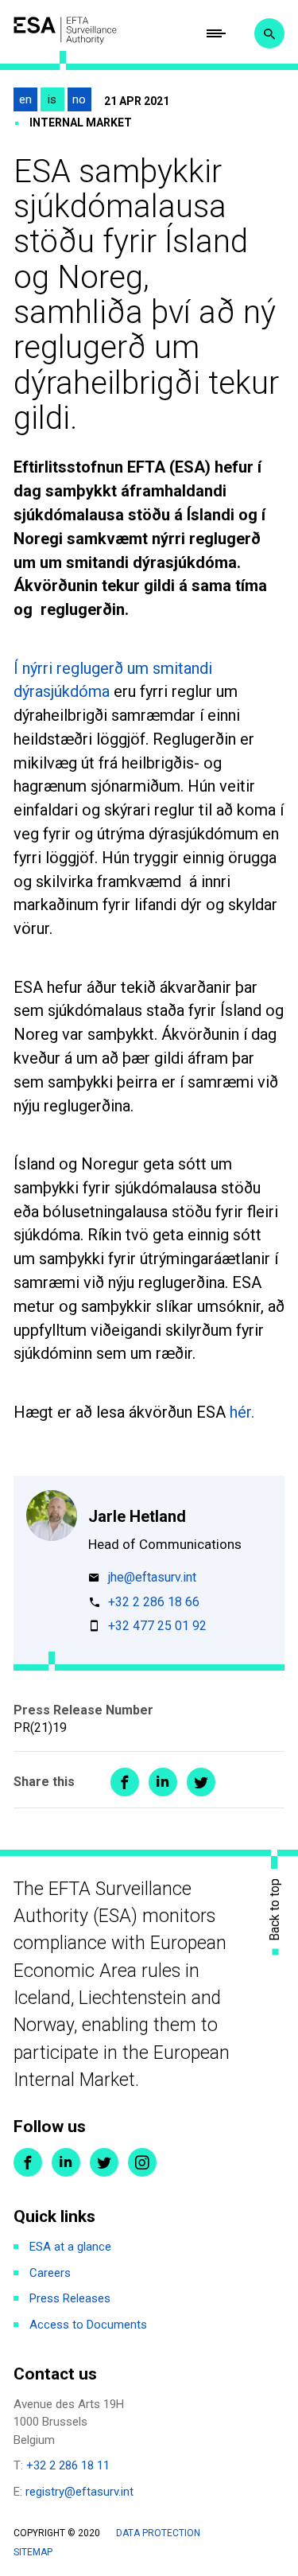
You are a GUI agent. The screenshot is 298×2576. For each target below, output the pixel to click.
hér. (244, 1412)
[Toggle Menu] (216, 33)
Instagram (142, 2162)
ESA (65, 30)
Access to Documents (88, 2325)
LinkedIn (66, 2162)
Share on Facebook (125, 1782)
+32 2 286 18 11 (68, 2465)
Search (269, 33)
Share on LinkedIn (163, 1782)
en (25, 99)
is (52, 99)
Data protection (158, 2533)
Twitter (104, 2162)
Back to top (275, 1909)
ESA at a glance (70, 2247)
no (79, 99)
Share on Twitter (201, 1782)
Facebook (28, 2162)
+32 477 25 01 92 (157, 1627)
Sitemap (33, 2552)
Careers (50, 2273)
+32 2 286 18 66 (154, 1603)
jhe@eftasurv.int (152, 1578)
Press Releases (70, 2298)
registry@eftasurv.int (79, 2492)
